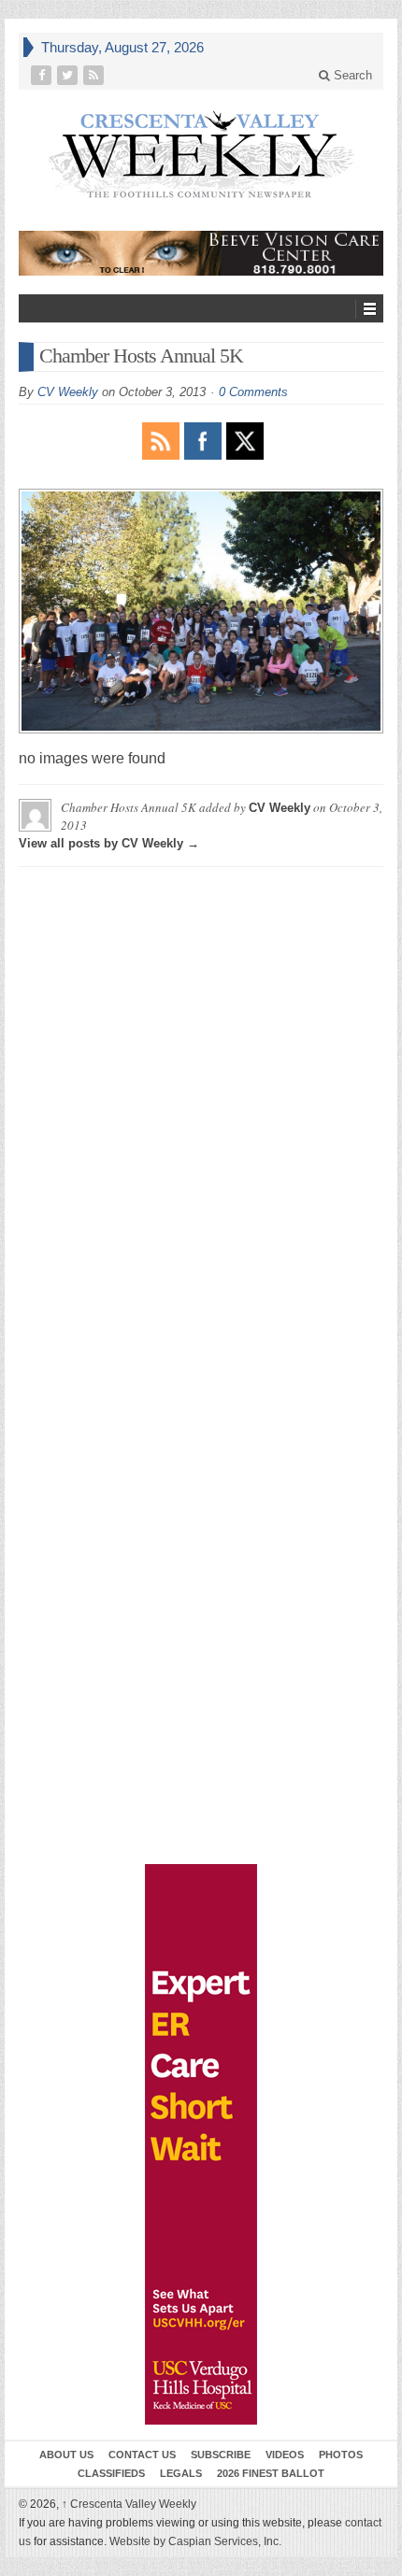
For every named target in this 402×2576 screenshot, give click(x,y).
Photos (341, 2455)
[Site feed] (95, 75)
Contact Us (142, 2455)
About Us (66, 2455)
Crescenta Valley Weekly (129, 2504)
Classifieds (111, 2473)
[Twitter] (69, 75)
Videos (285, 2455)
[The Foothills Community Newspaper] (201, 155)
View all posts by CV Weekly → (109, 843)
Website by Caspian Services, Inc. (195, 2541)
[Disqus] (201, 1115)
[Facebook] (43, 75)
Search (351, 75)
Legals (181, 2473)
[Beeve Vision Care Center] (201, 253)
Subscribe (221, 2455)
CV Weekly (68, 392)
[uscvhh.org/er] (201, 2144)
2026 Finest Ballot (271, 2473)
